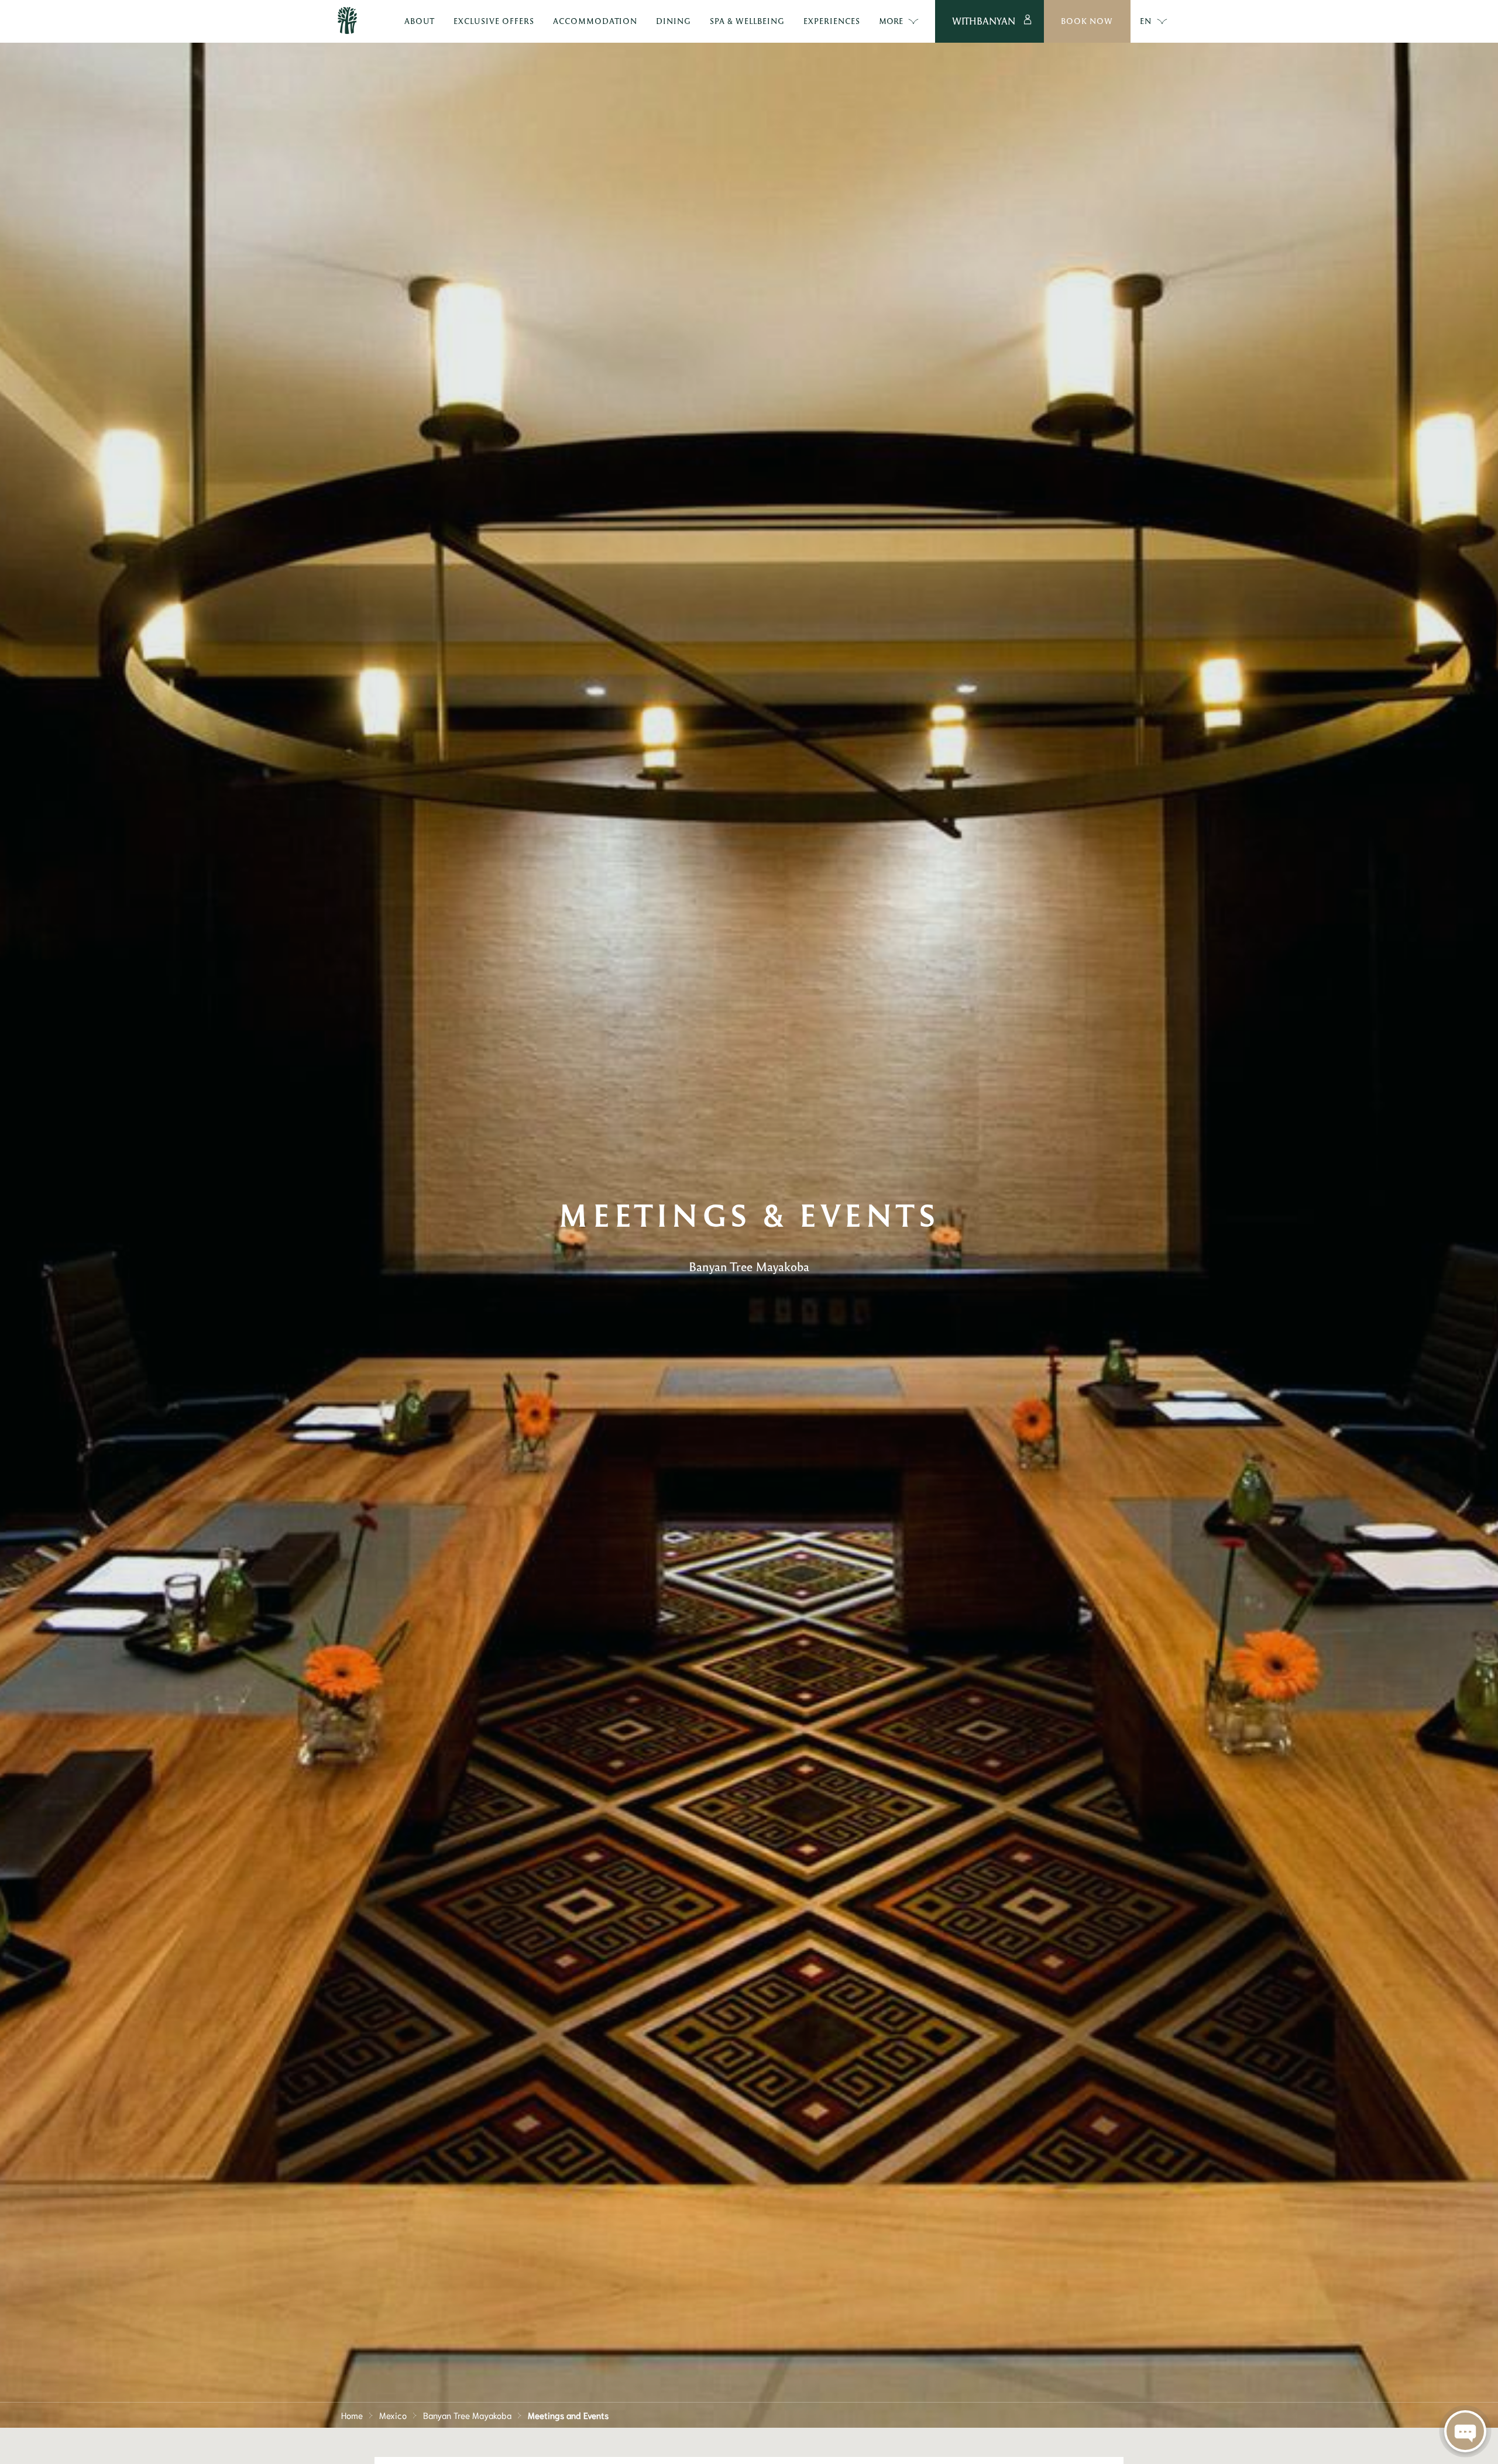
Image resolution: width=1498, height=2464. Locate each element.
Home (352, 2415)
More (891, 21)
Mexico (393, 2415)
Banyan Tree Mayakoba (467, 2415)
